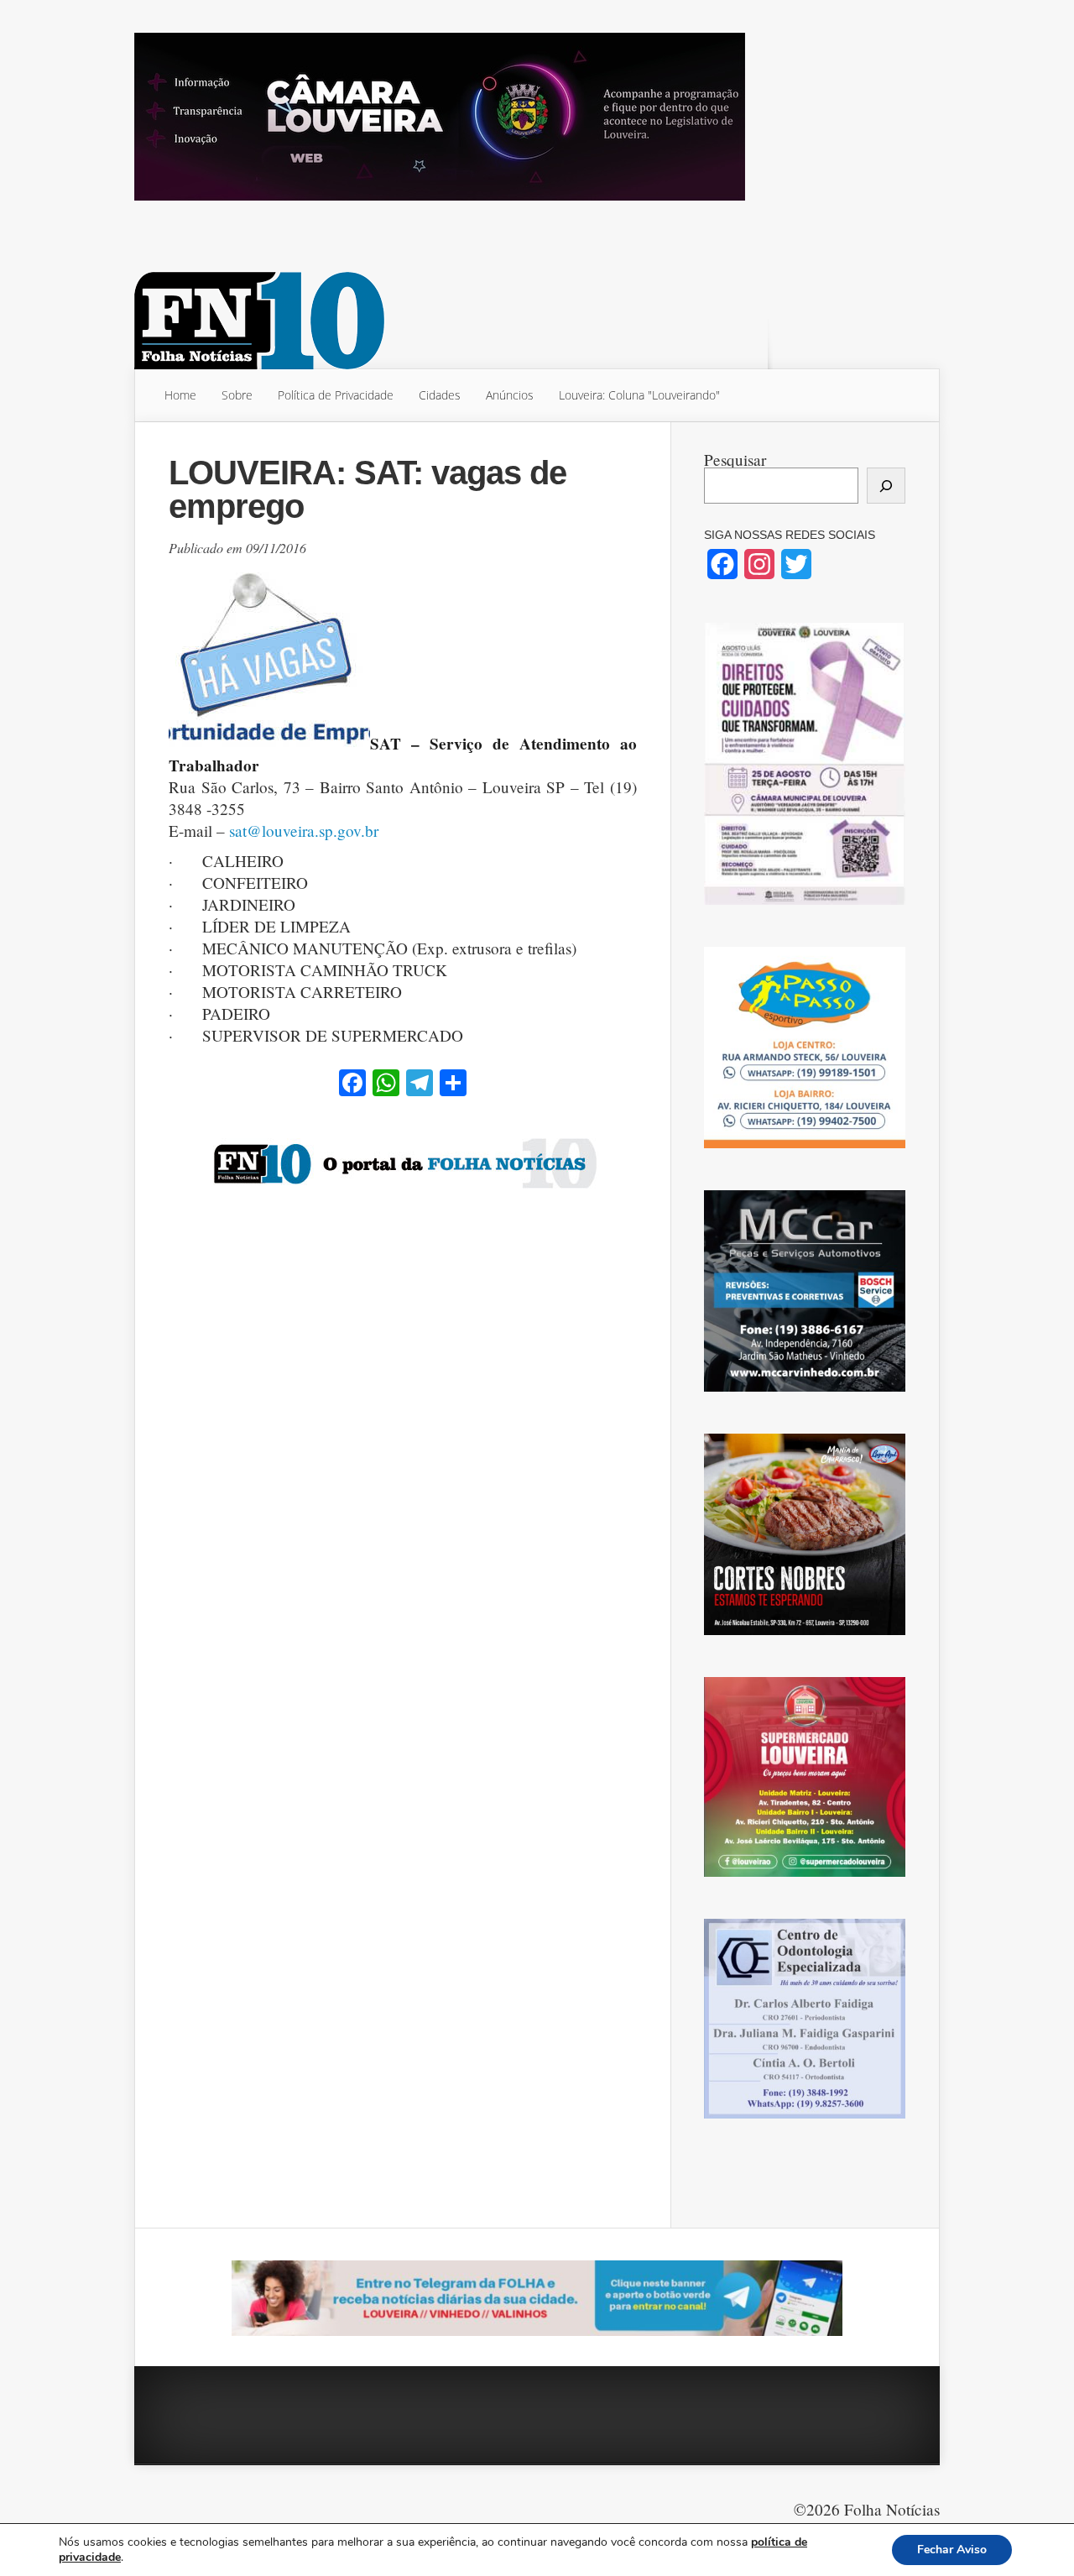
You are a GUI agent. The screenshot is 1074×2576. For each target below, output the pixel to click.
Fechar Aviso (952, 2550)
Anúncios (510, 395)
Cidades (440, 395)
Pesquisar (735, 460)
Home (180, 395)
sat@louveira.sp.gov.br (304, 831)
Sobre (237, 395)
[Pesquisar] (886, 486)
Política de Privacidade (336, 395)
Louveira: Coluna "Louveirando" (639, 395)
